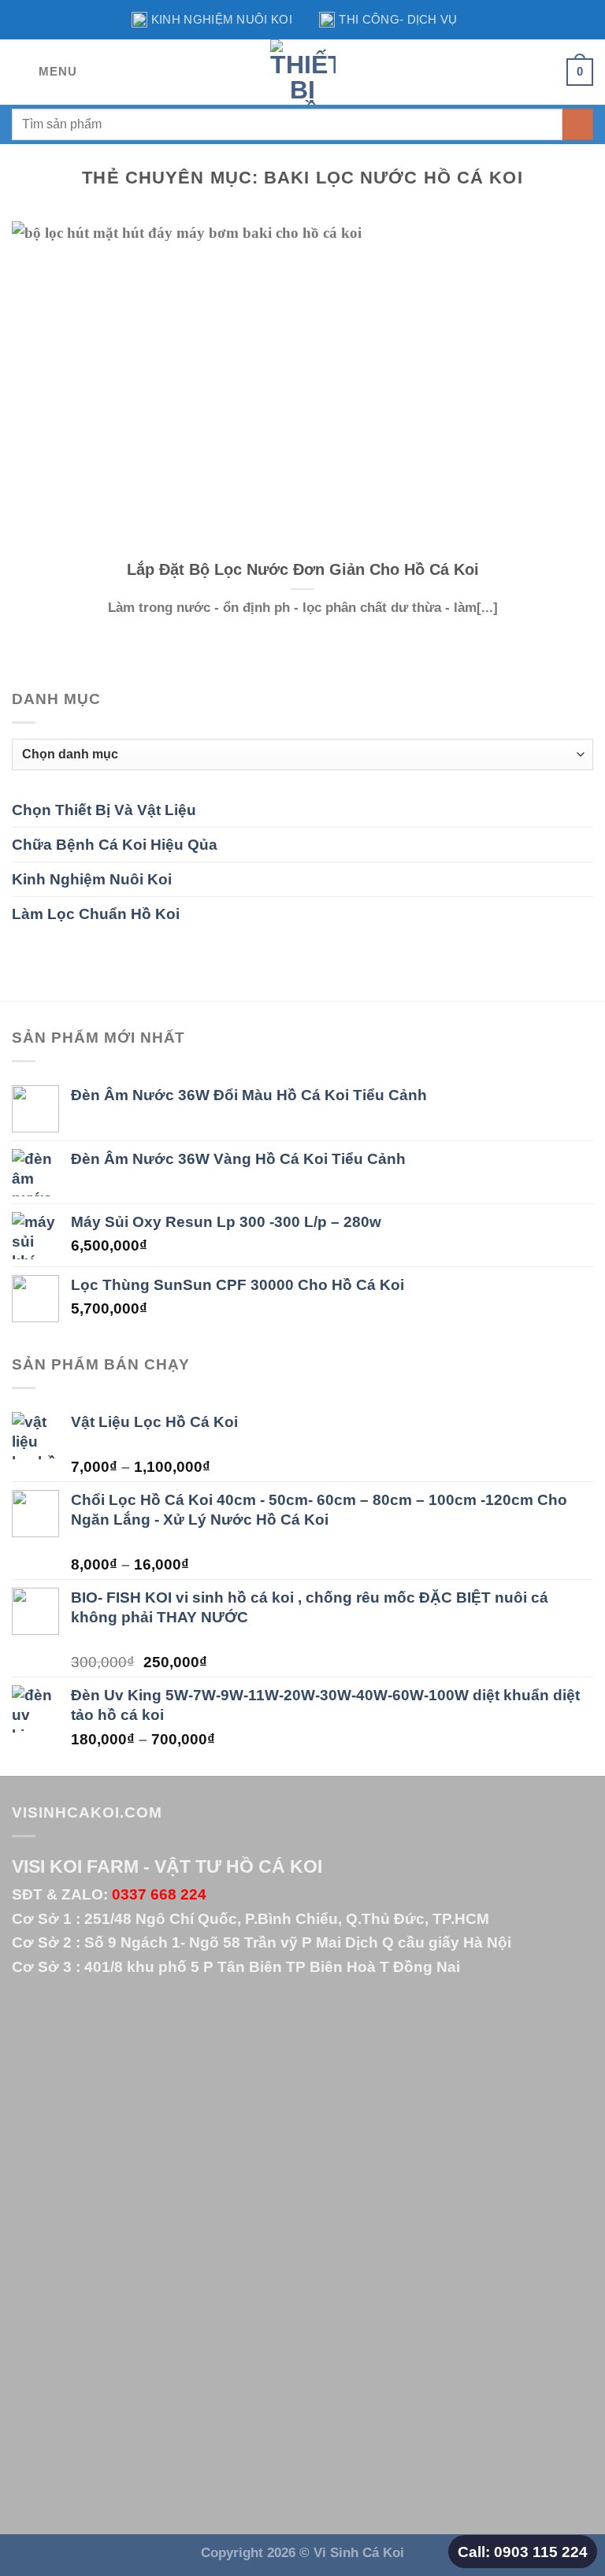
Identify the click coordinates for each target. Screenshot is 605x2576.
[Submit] (578, 124)
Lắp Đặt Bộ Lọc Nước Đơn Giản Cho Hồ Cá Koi (303, 569)
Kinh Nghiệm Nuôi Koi (222, 19)
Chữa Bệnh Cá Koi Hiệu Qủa (115, 844)
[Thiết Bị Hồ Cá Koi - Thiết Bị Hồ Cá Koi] (302, 72)
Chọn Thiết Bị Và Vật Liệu (104, 810)
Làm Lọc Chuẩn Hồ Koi (96, 914)
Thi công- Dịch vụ (398, 19)
